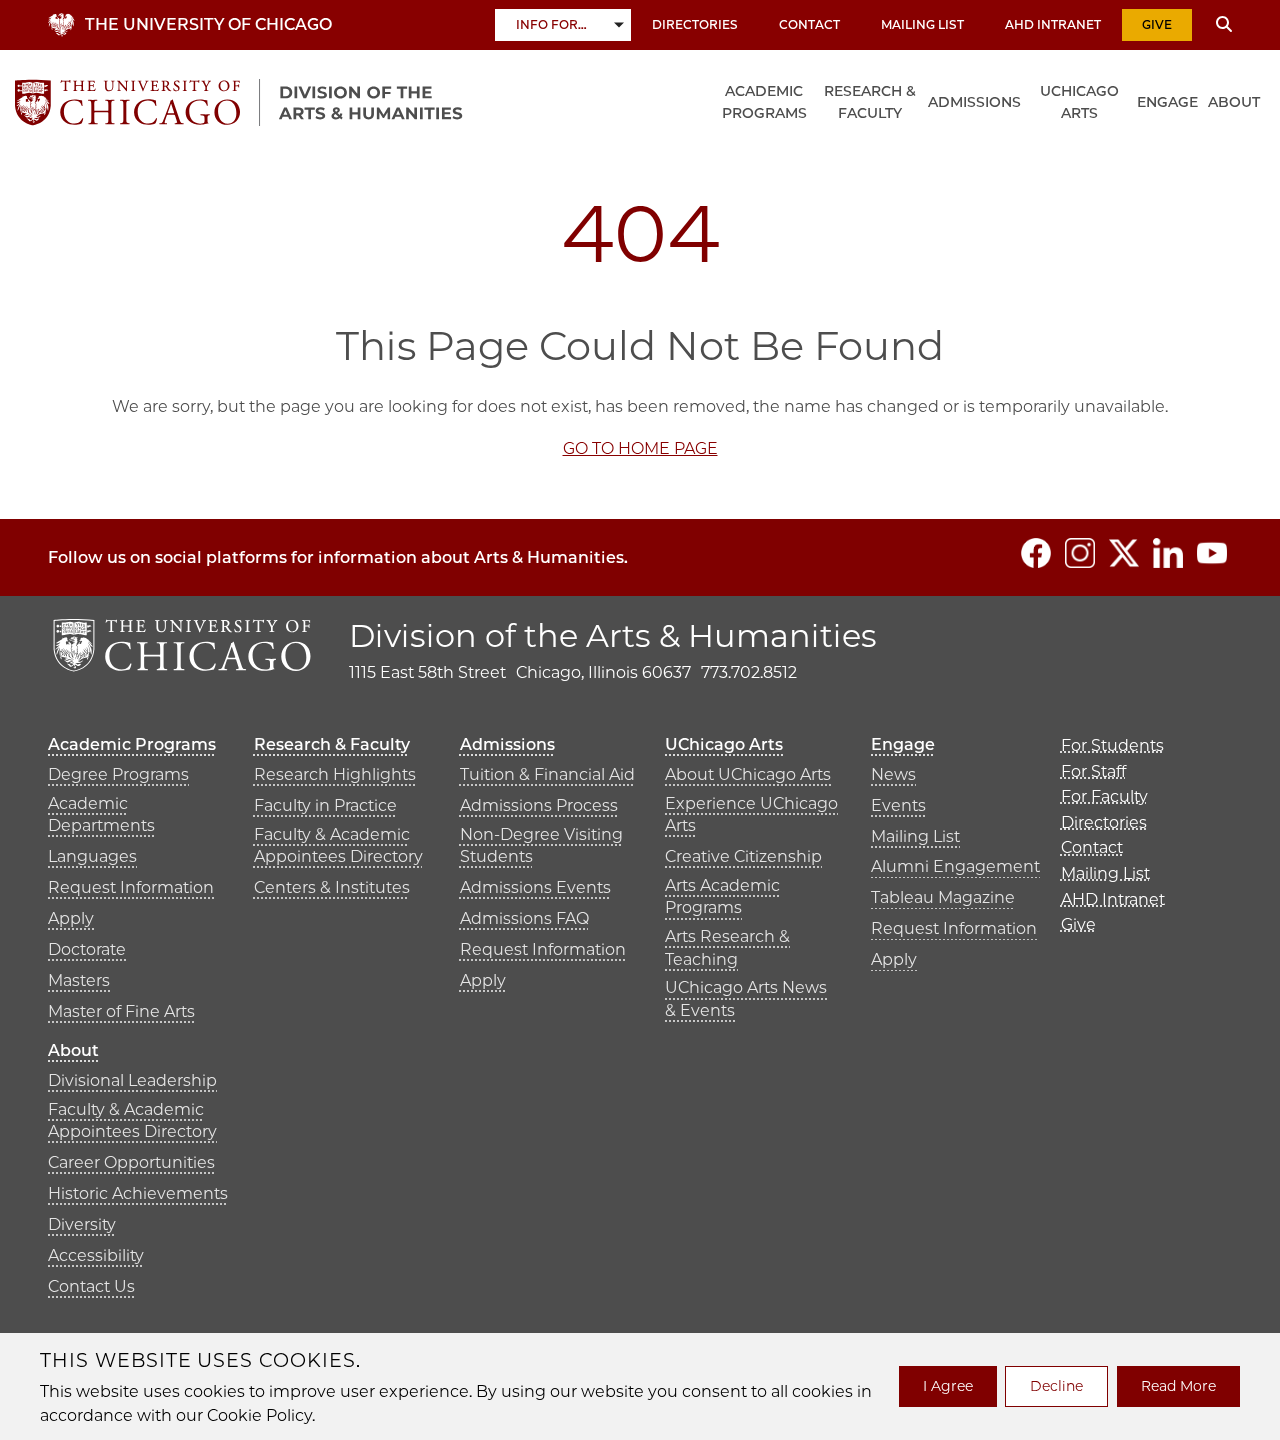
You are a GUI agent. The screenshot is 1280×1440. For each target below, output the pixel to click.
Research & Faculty (870, 102)
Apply (71, 918)
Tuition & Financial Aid (547, 774)
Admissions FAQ (524, 918)
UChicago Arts (1079, 102)
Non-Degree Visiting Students (541, 845)
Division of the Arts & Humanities (613, 635)
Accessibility (96, 1255)
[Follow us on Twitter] (1124, 553)
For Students (1112, 745)
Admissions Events (535, 887)
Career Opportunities (131, 1162)
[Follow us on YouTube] (1212, 553)
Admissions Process (539, 805)
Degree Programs (118, 774)
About (1234, 102)
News (893, 774)
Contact (809, 24)
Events (898, 805)
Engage (1167, 102)
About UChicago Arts (748, 774)
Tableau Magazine (943, 897)
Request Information (131, 887)
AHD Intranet (1053, 24)
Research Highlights (335, 774)
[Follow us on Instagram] (1080, 553)
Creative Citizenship (743, 856)
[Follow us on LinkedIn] (1168, 553)
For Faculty (1104, 796)
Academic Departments (101, 814)
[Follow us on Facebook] (1036, 553)
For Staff (1093, 771)
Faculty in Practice (325, 805)
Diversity (82, 1224)
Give (1157, 24)
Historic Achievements (138, 1193)
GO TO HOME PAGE (640, 448)
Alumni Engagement (955, 866)
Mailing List (922, 24)
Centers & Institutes (332, 887)
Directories (695, 24)
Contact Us (91, 1286)
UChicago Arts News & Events (746, 998)
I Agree (948, 1386)
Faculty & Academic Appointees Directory (338, 845)
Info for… (551, 24)
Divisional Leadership (132, 1080)
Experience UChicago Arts (751, 814)
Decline (1056, 1386)
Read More (1178, 1386)
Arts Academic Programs (722, 896)
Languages (92, 856)
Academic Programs (764, 102)
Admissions (974, 102)
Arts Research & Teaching (727, 947)
